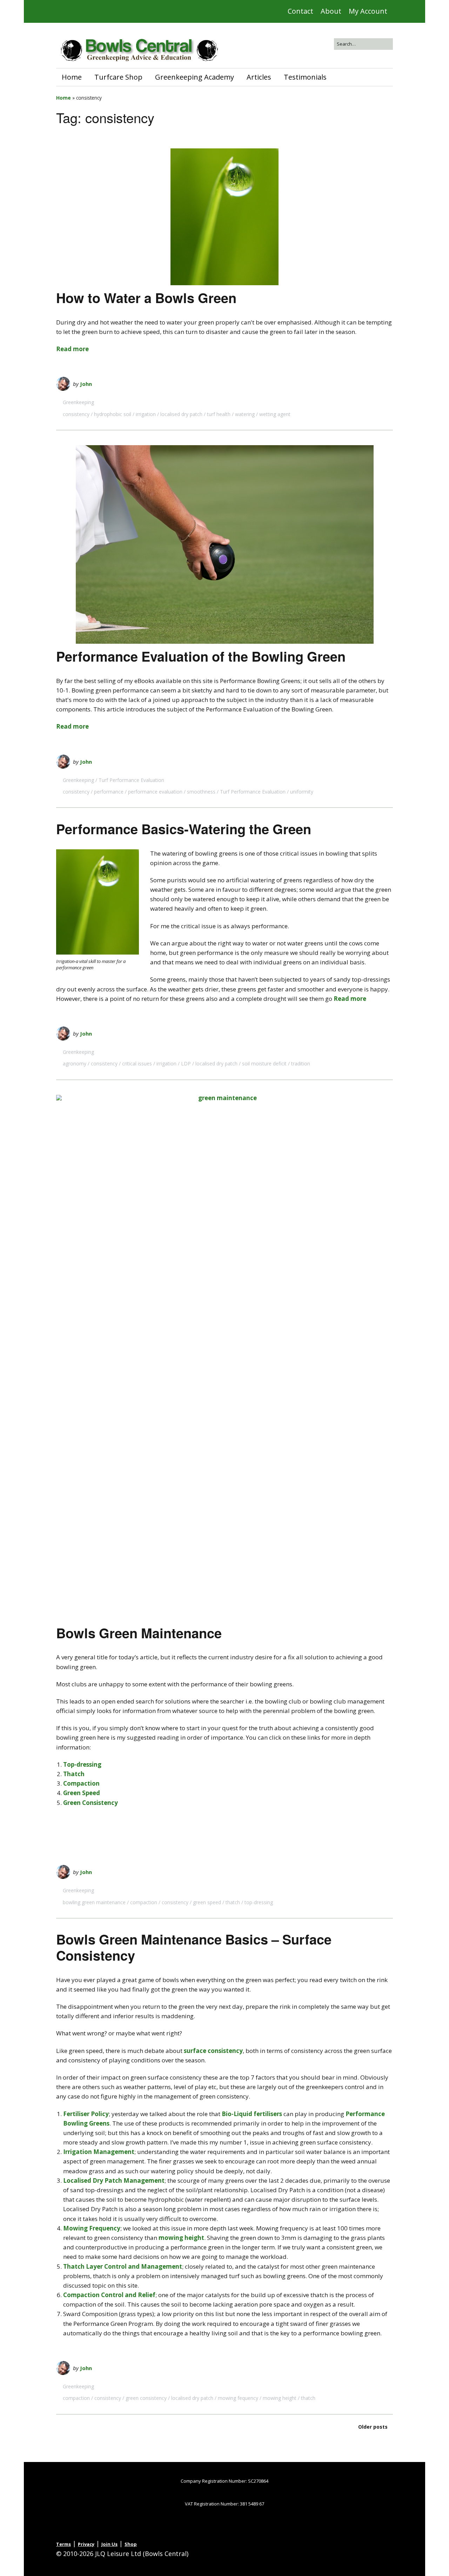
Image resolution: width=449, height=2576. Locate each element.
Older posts (373, 2427)
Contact (300, 11)
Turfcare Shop (118, 77)
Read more (72, 349)
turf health (219, 414)
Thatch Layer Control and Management (123, 2266)
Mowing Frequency (92, 2228)
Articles (259, 77)
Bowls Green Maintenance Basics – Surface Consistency (194, 1947)
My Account (368, 11)
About (331, 11)
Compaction (81, 1783)
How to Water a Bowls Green (146, 298)
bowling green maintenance (94, 1902)
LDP (186, 1063)
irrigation (146, 414)
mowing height (181, 2238)
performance (109, 792)
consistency (76, 414)
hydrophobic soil (113, 414)
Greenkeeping (78, 402)
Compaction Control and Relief (109, 2295)
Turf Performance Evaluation (131, 780)
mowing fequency (238, 2398)
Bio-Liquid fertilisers (252, 2114)
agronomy (75, 1063)
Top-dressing (82, 1764)
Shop (131, 2544)
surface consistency (213, 2051)
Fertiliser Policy (86, 2114)
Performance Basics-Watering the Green (184, 829)
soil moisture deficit (264, 1063)
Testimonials (305, 77)
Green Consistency (91, 1803)
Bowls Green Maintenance (139, 1633)
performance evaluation (155, 792)
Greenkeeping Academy (195, 77)
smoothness (201, 792)
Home (72, 77)
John (86, 384)
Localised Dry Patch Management (114, 2180)
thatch (233, 1902)
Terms (63, 2544)
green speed (207, 1902)
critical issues (137, 1063)
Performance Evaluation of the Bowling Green (201, 656)
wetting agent (275, 414)
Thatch (74, 1774)
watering (245, 414)
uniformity (302, 792)
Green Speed (82, 1793)
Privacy (86, 2544)
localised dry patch (181, 414)
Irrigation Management (99, 2152)
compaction (144, 1902)
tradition (301, 1063)
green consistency (146, 2398)
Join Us (109, 2544)
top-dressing (259, 1902)
